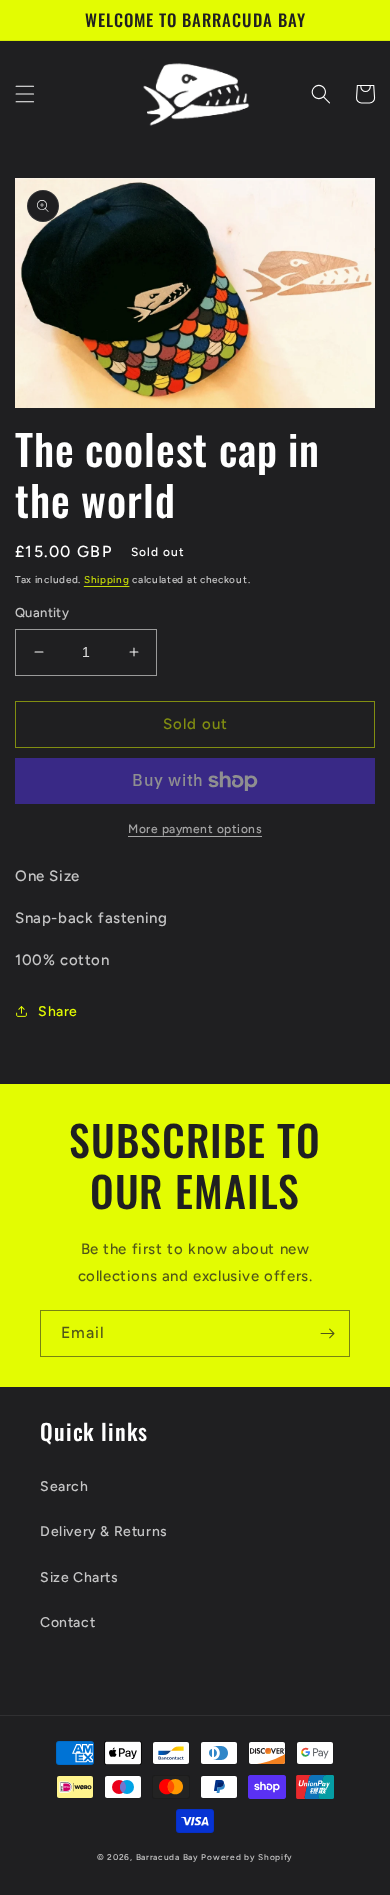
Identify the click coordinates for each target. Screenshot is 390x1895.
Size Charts (79, 1577)
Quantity (42, 612)
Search (64, 1486)
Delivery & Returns (104, 1531)
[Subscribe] (327, 1333)
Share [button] (58, 1011)
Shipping (107, 579)
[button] (25, 94)
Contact (67, 1622)
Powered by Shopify (247, 1857)
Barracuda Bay (167, 1857)
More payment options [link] (195, 829)
